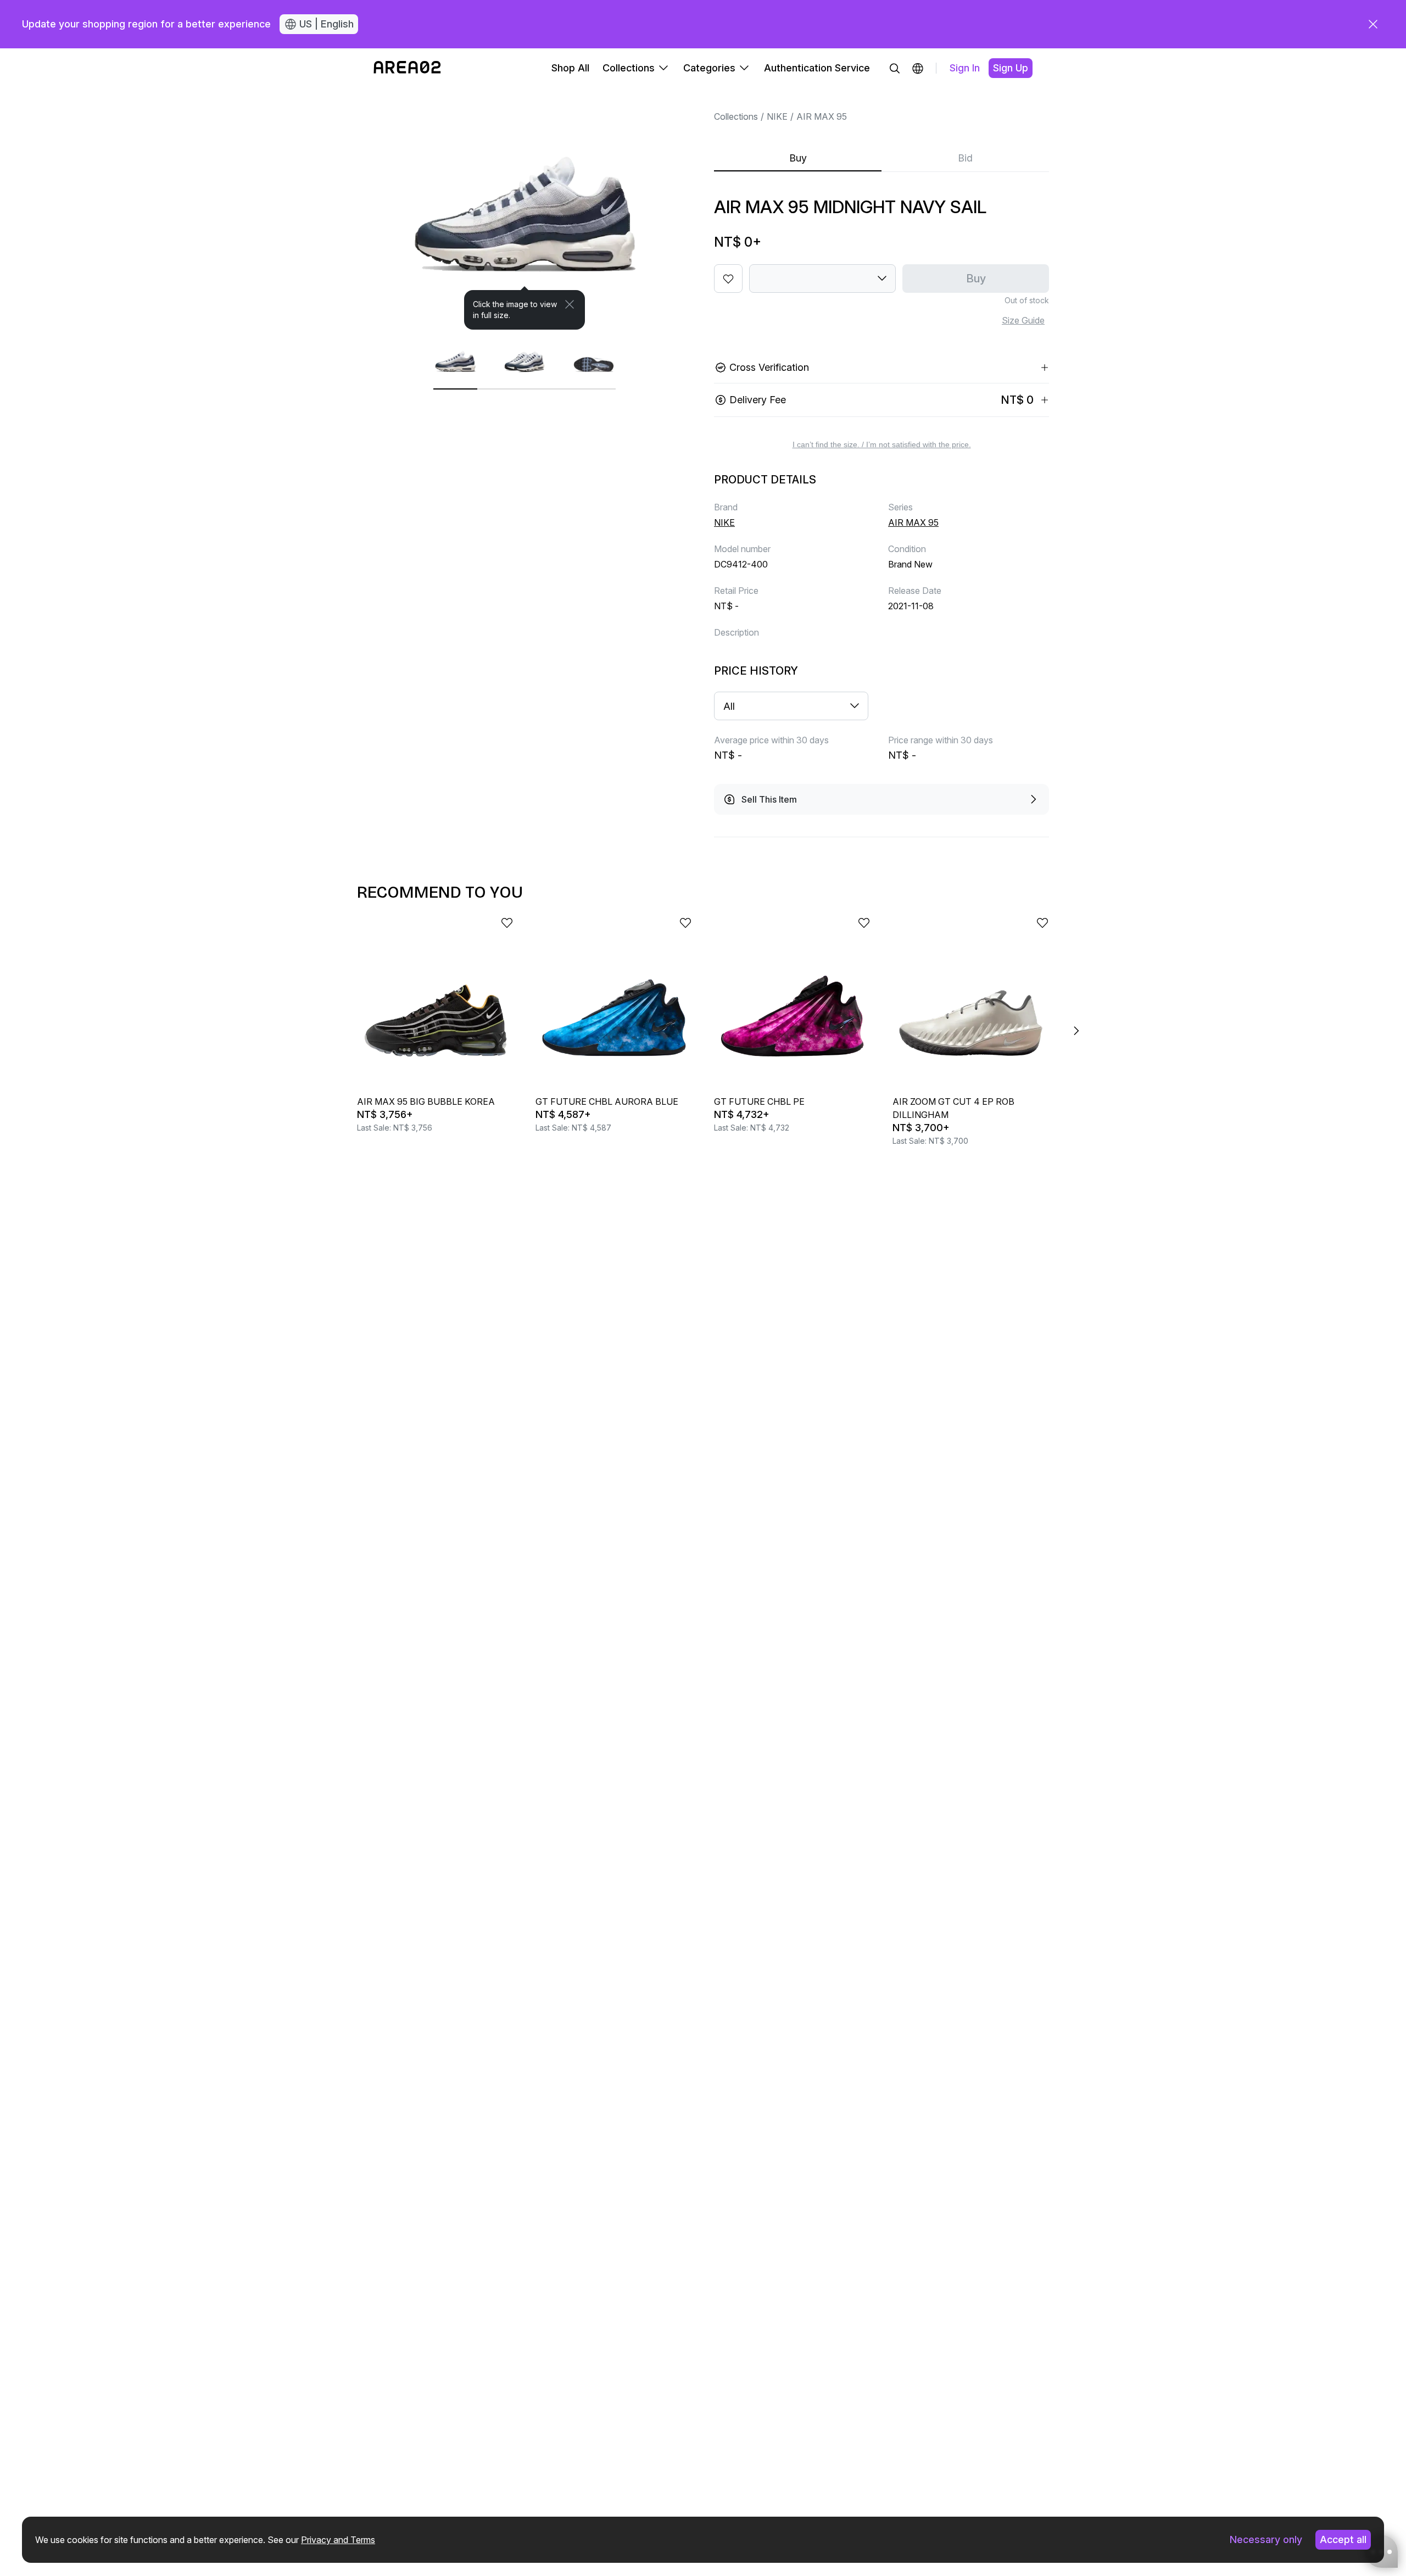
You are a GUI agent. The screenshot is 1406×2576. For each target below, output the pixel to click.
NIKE (777, 116)
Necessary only (1266, 2539)
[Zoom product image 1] (525, 209)
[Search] (895, 68)
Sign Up (1011, 68)
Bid (965, 158)
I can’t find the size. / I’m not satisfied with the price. (882, 444)
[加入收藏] (728, 279)
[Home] (407, 68)
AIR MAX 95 (822, 116)
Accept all (1343, 2539)
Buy (798, 158)
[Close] (570, 304)
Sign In (965, 68)
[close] (1373, 24)
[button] (918, 68)
